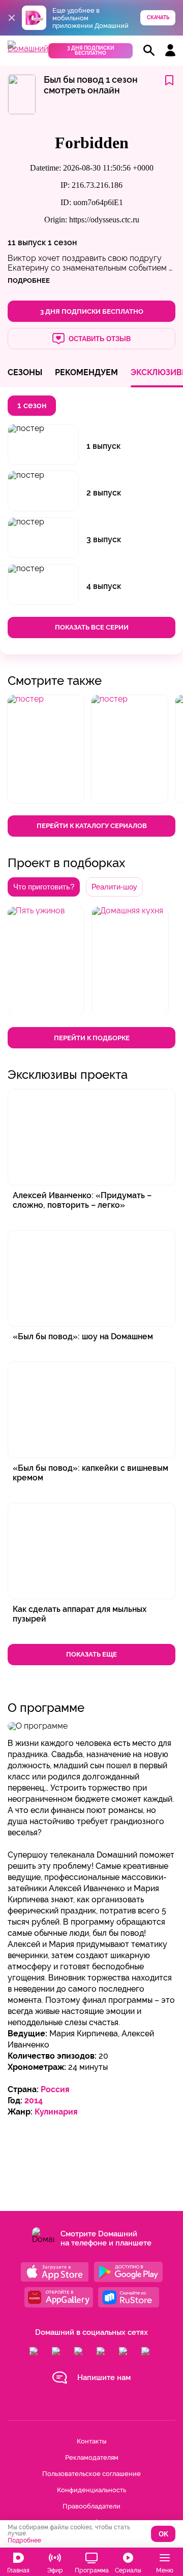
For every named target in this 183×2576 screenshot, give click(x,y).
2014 (34, 2101)
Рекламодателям (92, 2457)
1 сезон (62, 242)
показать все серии (92, 627)
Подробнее (24, 2540)
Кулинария (56, 2112)
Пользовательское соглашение (91, 2474)
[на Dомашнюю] (28, 48)
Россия (55, 2089)
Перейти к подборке (92, 1038)
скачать (158, 18)
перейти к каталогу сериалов (92, 826)
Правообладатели (91, 2506)
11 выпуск (27, 242)
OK (163, 2534)
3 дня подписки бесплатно (91, 51)
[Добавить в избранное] (169, 81)
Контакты (91, 2441)
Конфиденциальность (91, 2490)
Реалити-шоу (114, 887)
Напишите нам (104, 2377)
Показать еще (91, 1654)
